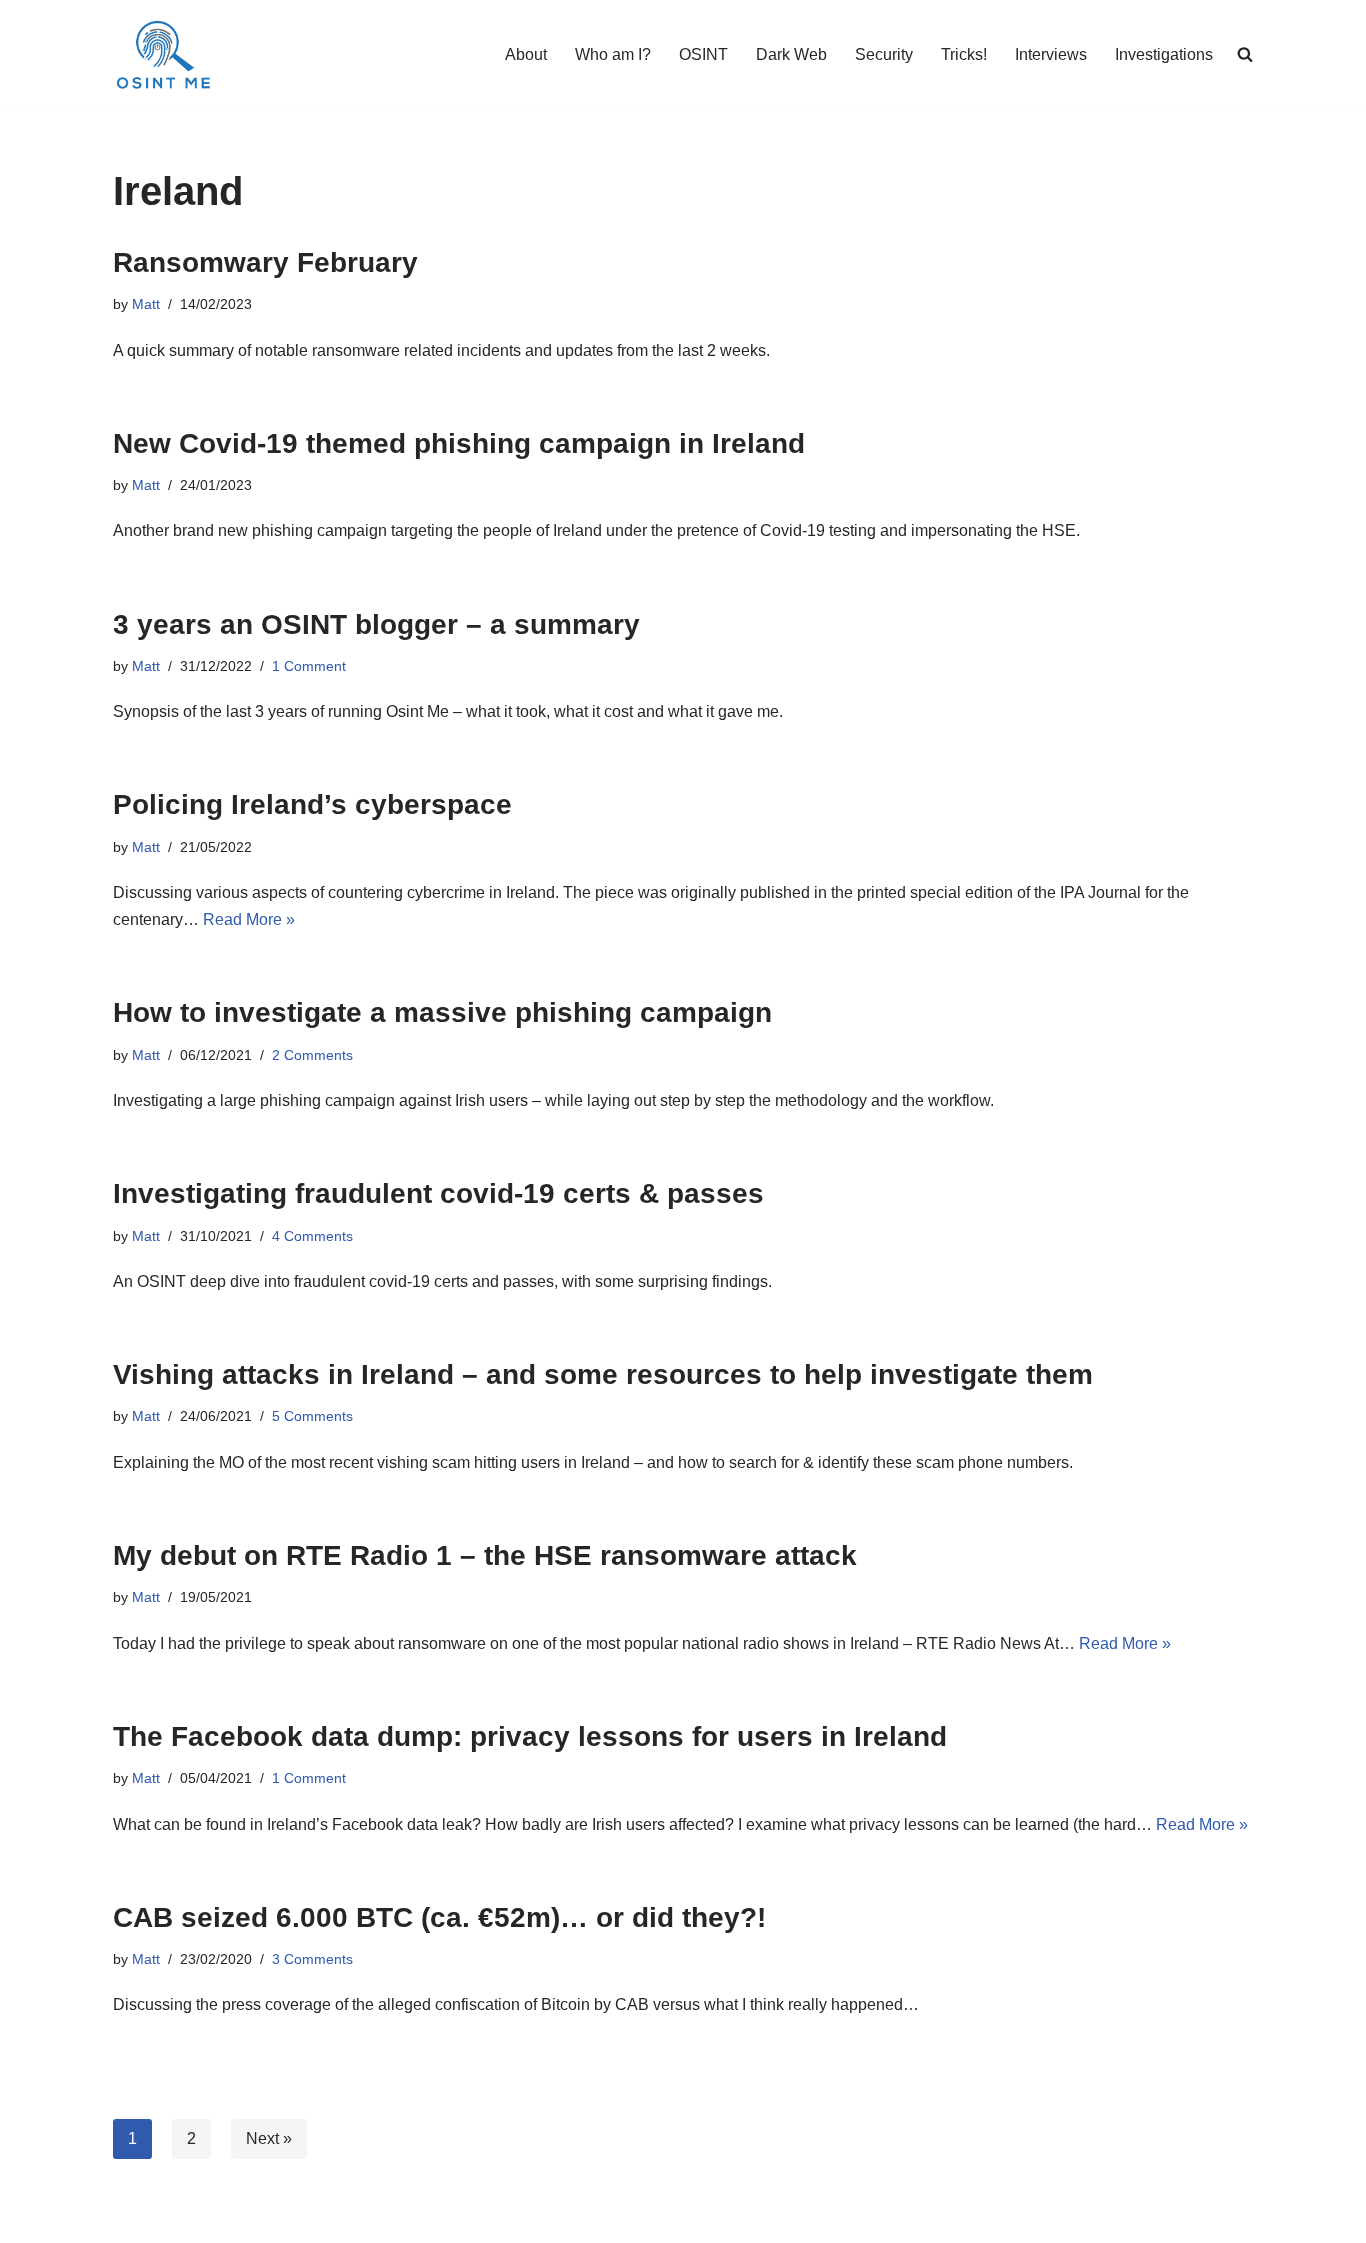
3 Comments (312, 1959)
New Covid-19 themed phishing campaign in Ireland (459, 443)
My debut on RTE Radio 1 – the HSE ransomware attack (485, 1555)
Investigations (1164, 54)
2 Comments (312, 1055)
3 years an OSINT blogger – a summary (376, 624)
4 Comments (312, 1236)
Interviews (1051, 54)
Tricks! (964, 54)
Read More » (249, 919)
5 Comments (312, 1416)
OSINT (703, 54)
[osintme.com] (163, 54)
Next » (269, 2138)
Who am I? (613, 54)
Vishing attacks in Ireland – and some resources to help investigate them (603, 1374)
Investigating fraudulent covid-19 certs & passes (438, 1193)
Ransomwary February (265, 262)
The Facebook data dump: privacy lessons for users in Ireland (530, 1736)
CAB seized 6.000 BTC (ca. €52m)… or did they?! (439, 1917)
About (526, 54)
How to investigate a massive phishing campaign (442, 1012)
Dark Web (791, 54)
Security (884, 54)
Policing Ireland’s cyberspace (312, 804)
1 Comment (309, 666)
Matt (146, 304)
